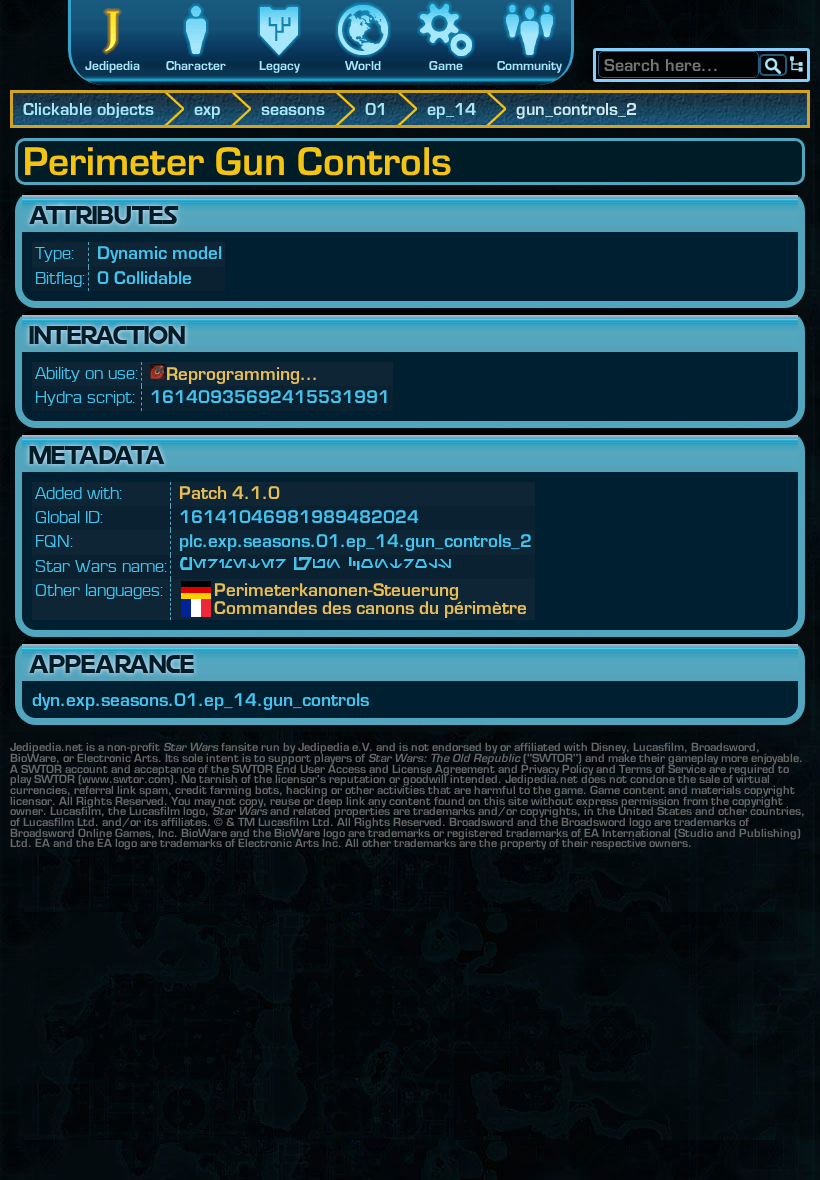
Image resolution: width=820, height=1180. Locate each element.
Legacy (279, 65)
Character (196, 65)
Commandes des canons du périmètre (229, 608)
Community (529, 65)
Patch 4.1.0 (229, 492)
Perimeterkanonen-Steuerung (229, 590)
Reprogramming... (242, 373)
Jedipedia (112, 65)
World (363, 65)
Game (446, 65)
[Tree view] (797, 65)
